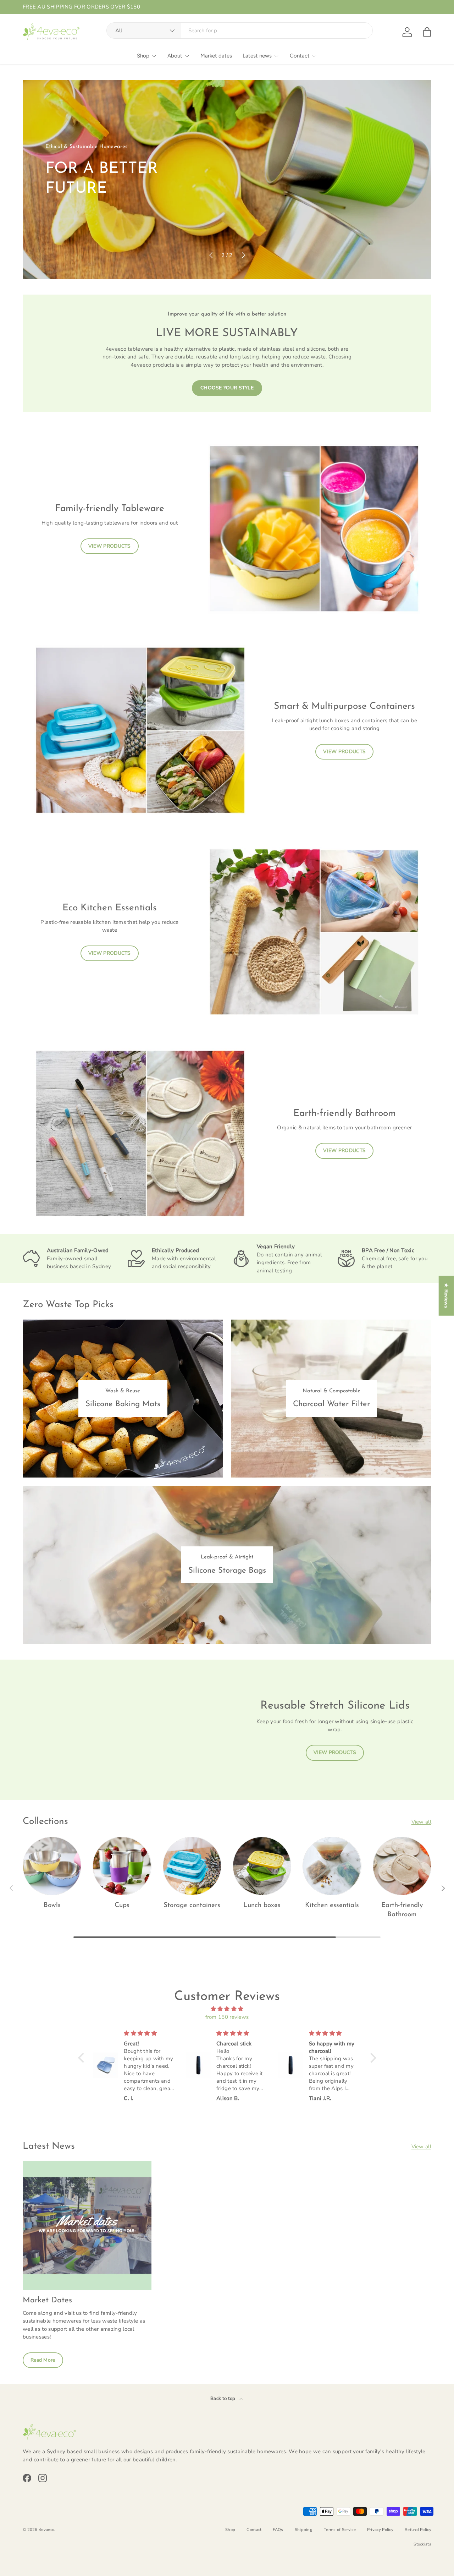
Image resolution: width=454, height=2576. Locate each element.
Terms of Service (340, 2530)
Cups (122, 1905)
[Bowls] (52, 1866)
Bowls (52, 1905)
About (175, 56)
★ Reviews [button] (446, 1296)
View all (421, 1822)
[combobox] (240, 31)
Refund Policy (418, 2530)
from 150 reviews (227, 2017)
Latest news (257, 56)
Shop (143, 56)
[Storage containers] (192, 1866)
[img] (227, 2009)
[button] (427, 32)
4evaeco (46, 2530)
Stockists (422, 2544)
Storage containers (192, 1905)
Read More (43, 2360)
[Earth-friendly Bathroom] (402, 1866)
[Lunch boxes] (262, 1866)
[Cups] (122, 1866)
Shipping (304, 2530)
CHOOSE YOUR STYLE (227, 388)
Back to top (223, 2399)
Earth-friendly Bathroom (402, 1910)
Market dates (216, 56)
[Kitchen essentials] (332, 1866)
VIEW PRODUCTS (110, 546)
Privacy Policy (380, 2530)
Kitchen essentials (332, 1905)
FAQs (278, 2530)
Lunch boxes (262, 1905)
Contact (300, 56)
